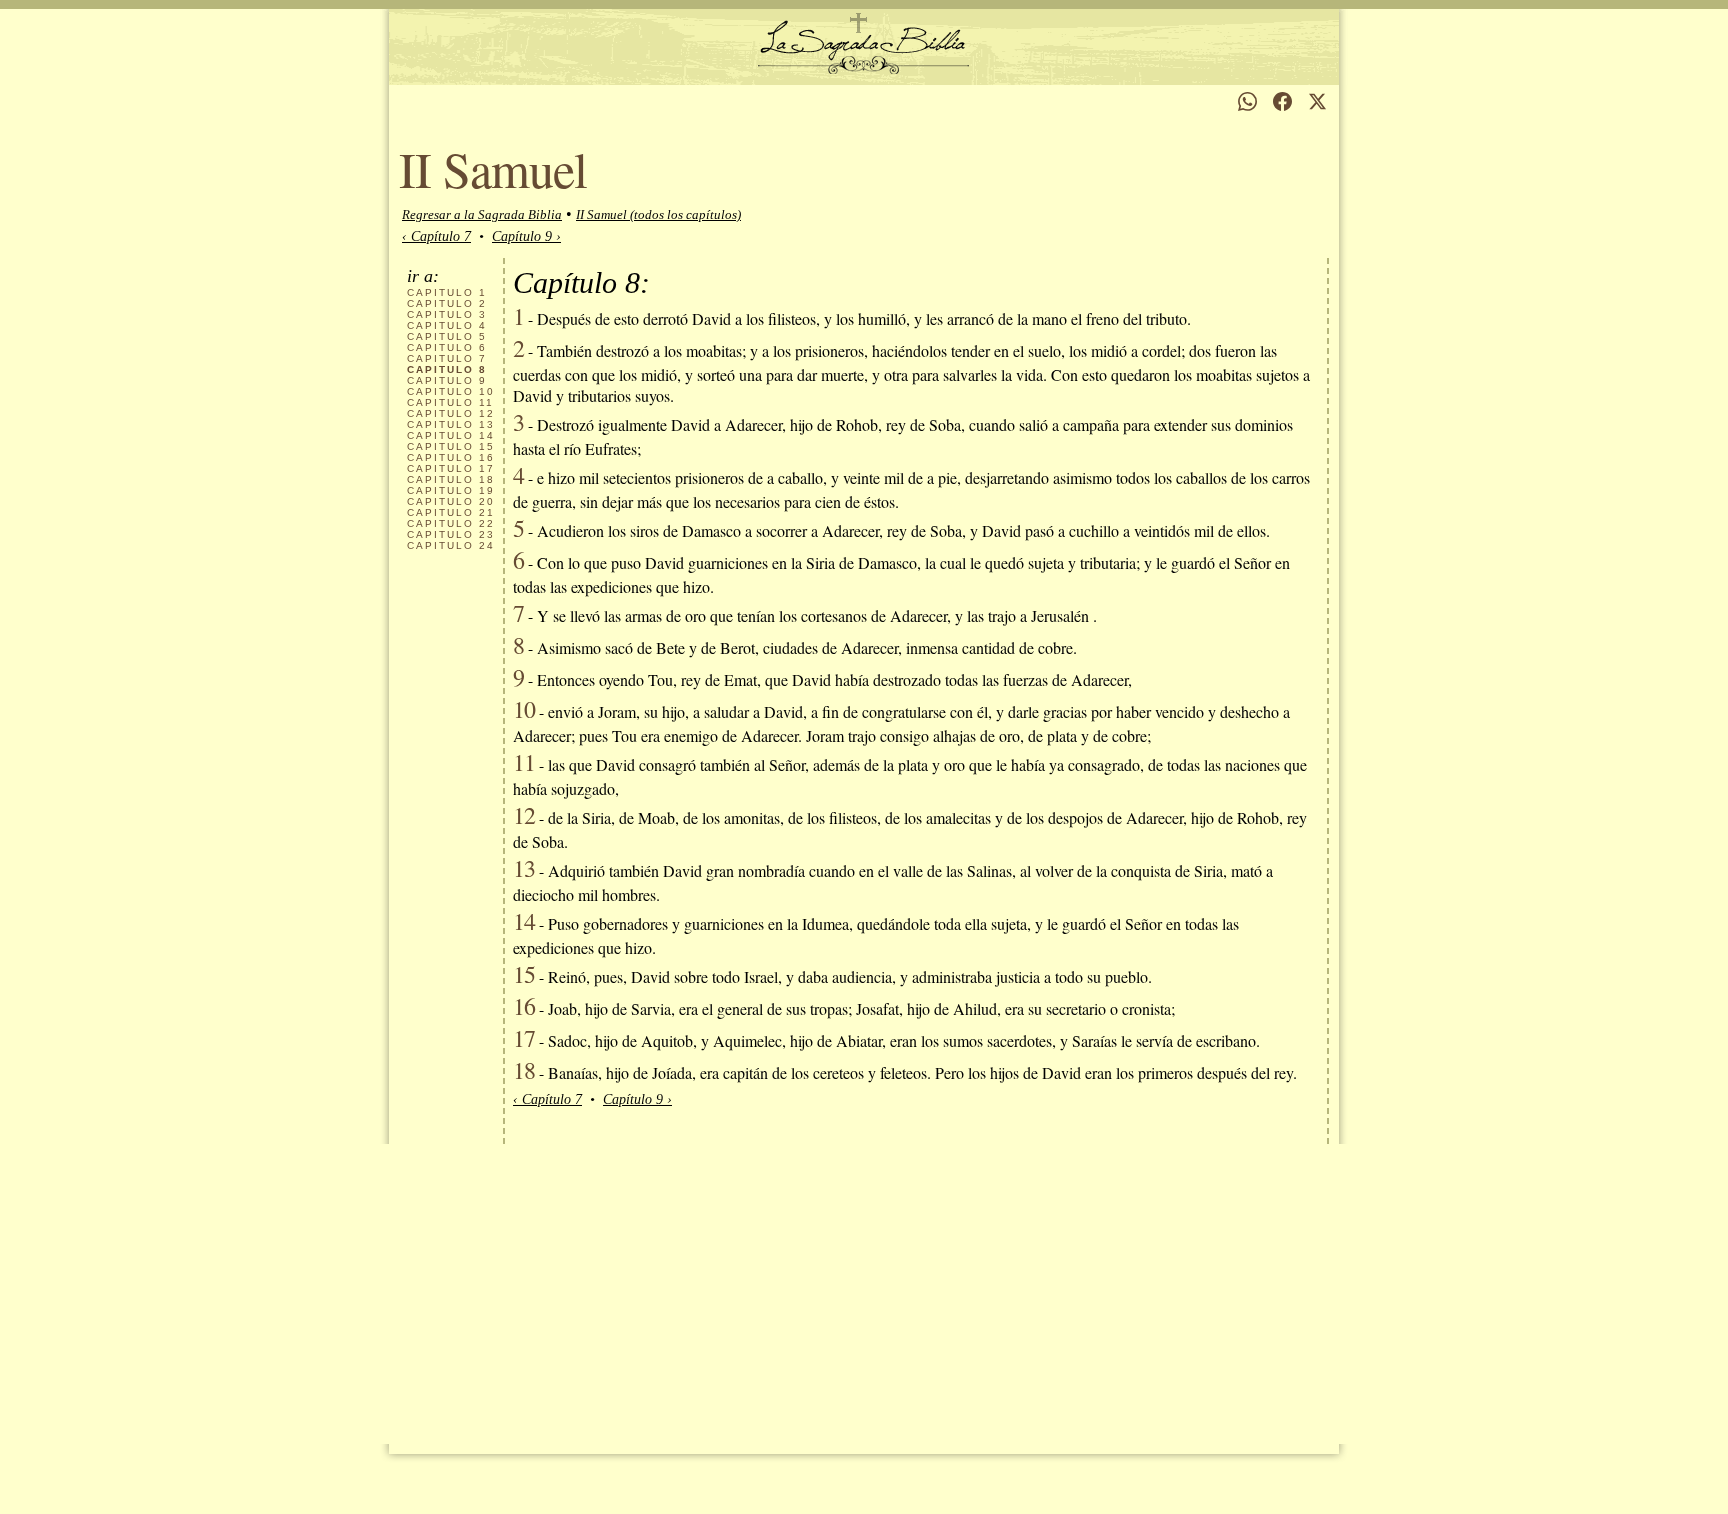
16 (451, 457)
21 (451, 512)
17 (451, 468)
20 (451, 501)
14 (451, 435)
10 (451, 391)
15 (451, 446)
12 (451, 413)
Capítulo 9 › (526, 236)
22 (451, 523)
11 (450, 402)
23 (451, 534)
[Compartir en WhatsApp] (1247, 101)
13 (451, 424)
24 (451, 545)
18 (451, 479)
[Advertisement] (864, 1294)
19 (451, 490)
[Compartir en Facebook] (1282, 101)
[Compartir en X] (1317, 101)
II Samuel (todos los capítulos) (658, 214)
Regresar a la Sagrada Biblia (482, 214)
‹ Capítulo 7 (436, 236)
